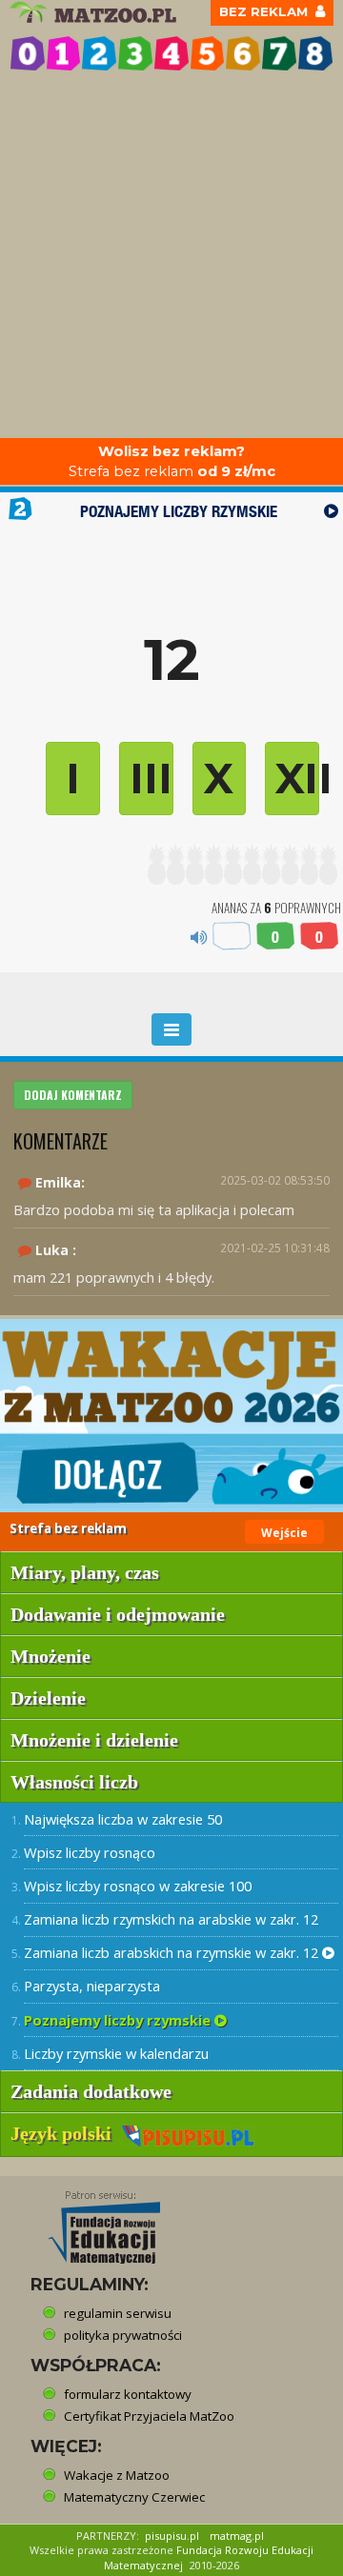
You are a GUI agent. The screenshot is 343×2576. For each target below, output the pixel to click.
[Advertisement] (171, 257)
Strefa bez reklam (172, 461)
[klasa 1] (64, 53)
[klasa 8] (315, 53)
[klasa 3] (135, 53)
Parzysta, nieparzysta (92, 1986)
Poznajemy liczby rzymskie (119, 2020)
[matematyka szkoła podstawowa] (95, 12)
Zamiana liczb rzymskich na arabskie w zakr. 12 (171, 1919)
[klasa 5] (208, 53)
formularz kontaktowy (128, 2394)
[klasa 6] (243, 53)
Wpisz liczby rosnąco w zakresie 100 (138, 1886)
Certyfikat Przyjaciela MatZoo (149, 2416)
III (151, 778)
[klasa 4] (171, 53)
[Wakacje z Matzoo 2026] (171, 1416)
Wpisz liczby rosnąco (90, 1852)
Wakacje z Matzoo (117, 2475)
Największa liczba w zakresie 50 (123, 1819)
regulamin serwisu (118, 2313)
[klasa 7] (279, 53)
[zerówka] (28, 53)
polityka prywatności (123, 2335)
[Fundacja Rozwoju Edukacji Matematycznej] (91, 2222)
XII (297, 778)
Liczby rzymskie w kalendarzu (116, 2053)
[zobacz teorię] (331, 511)
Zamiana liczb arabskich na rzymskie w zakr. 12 (173, 1952)
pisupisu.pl (172, 2536)
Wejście (284, 1533)
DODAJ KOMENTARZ (73, 1095)
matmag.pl (237, 2536)
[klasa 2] (99, 53)
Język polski (66, 2133)
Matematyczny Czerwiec (134, 2497)
